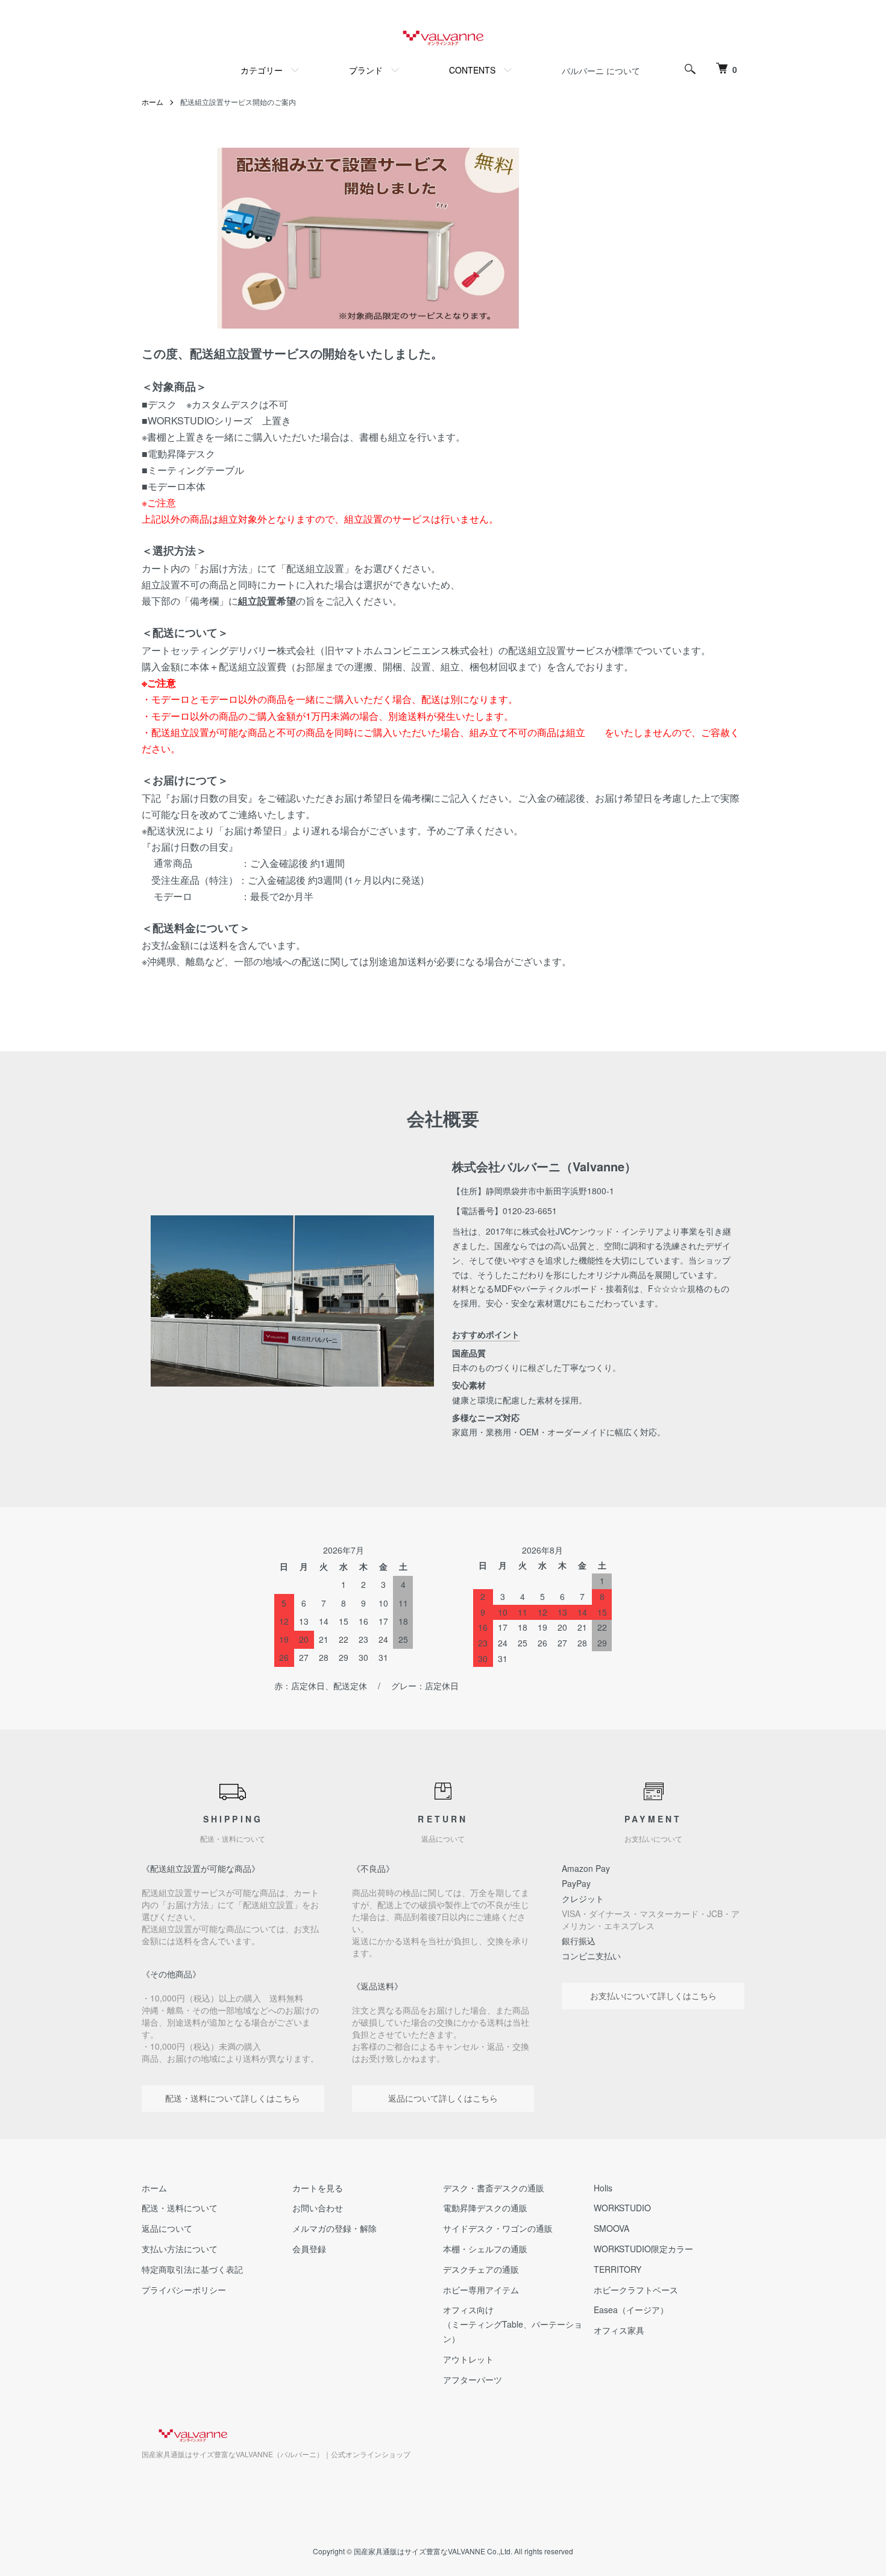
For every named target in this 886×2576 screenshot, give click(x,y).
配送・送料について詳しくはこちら (233, 2098)
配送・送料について (180, 2208)
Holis (603, 2188)
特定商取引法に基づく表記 (192, 2269)
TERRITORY (617, 2269)
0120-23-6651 (530, 1211)
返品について (167, 2228)
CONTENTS (472, 70)
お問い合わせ (318, 2208)
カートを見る (318, 2188)
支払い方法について (180, 2249)
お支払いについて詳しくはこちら (653, 1995)
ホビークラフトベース (636, 2290)
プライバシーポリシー (184, 2290)
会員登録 (309, 2249)
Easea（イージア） (631, 2310)
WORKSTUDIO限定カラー (643, 2249)
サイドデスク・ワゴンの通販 (498, 2228)
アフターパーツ (473, 2379)
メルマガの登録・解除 (335, 2228)
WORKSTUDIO (622, 2208)
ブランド (366, 70)
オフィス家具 (619, 2330)
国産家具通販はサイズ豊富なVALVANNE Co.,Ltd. (433, 2551)
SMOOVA (611, 2228)
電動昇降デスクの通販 (485, 2208)
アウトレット (468, 2359)
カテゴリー (262, 70)
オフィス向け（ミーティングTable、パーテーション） (513, 2324)
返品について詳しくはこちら (443, 2098)
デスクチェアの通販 (481, 2269)
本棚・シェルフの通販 (485, 2249)
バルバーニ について (601, 71)
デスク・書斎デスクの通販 (494, 2188)
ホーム (152, 102)
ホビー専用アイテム (481, 2290)
